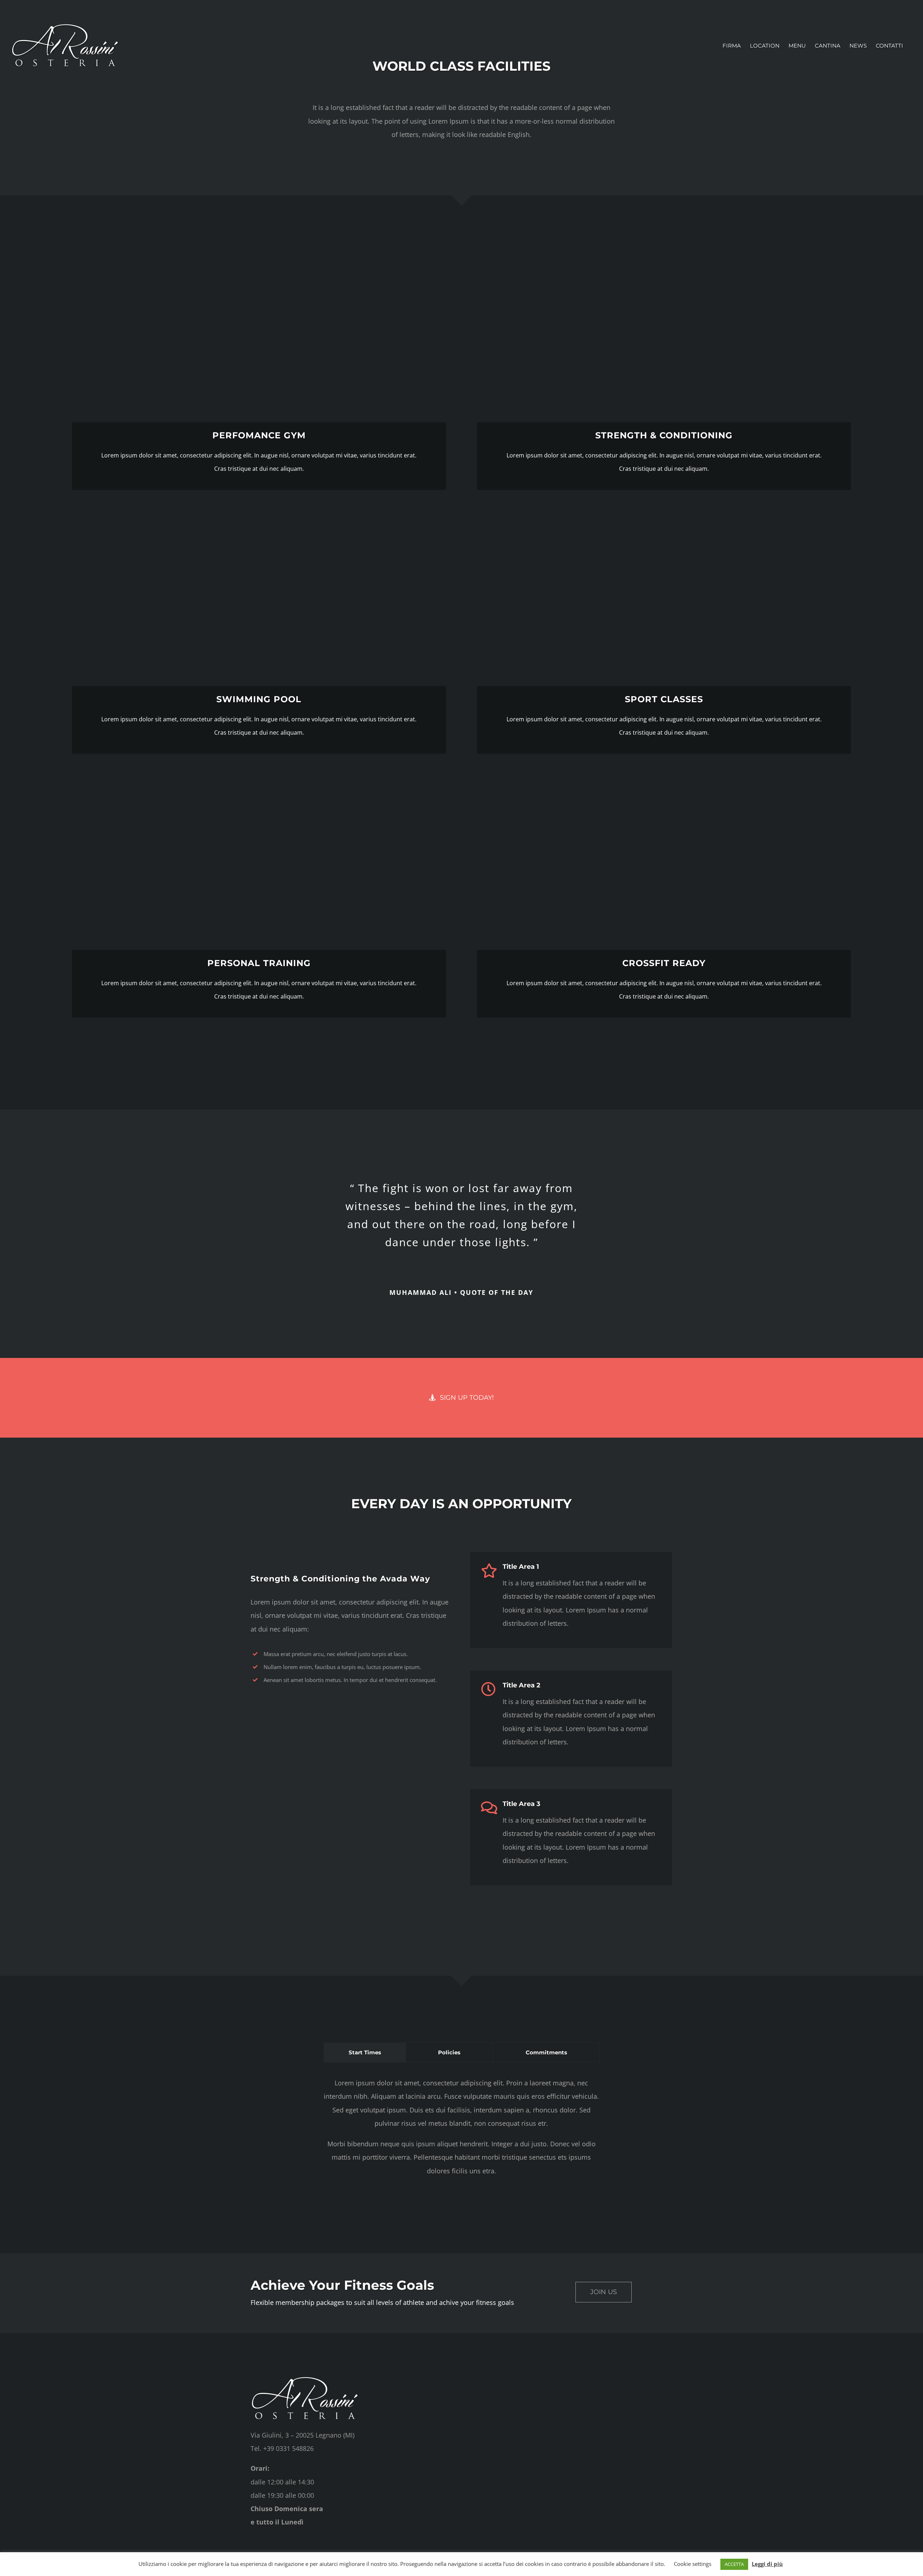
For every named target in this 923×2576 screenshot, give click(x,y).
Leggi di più (767, 2564)
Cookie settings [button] (693, 2564)
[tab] (365, 2052)
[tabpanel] (461, 2131)
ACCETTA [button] (734, 2564)
